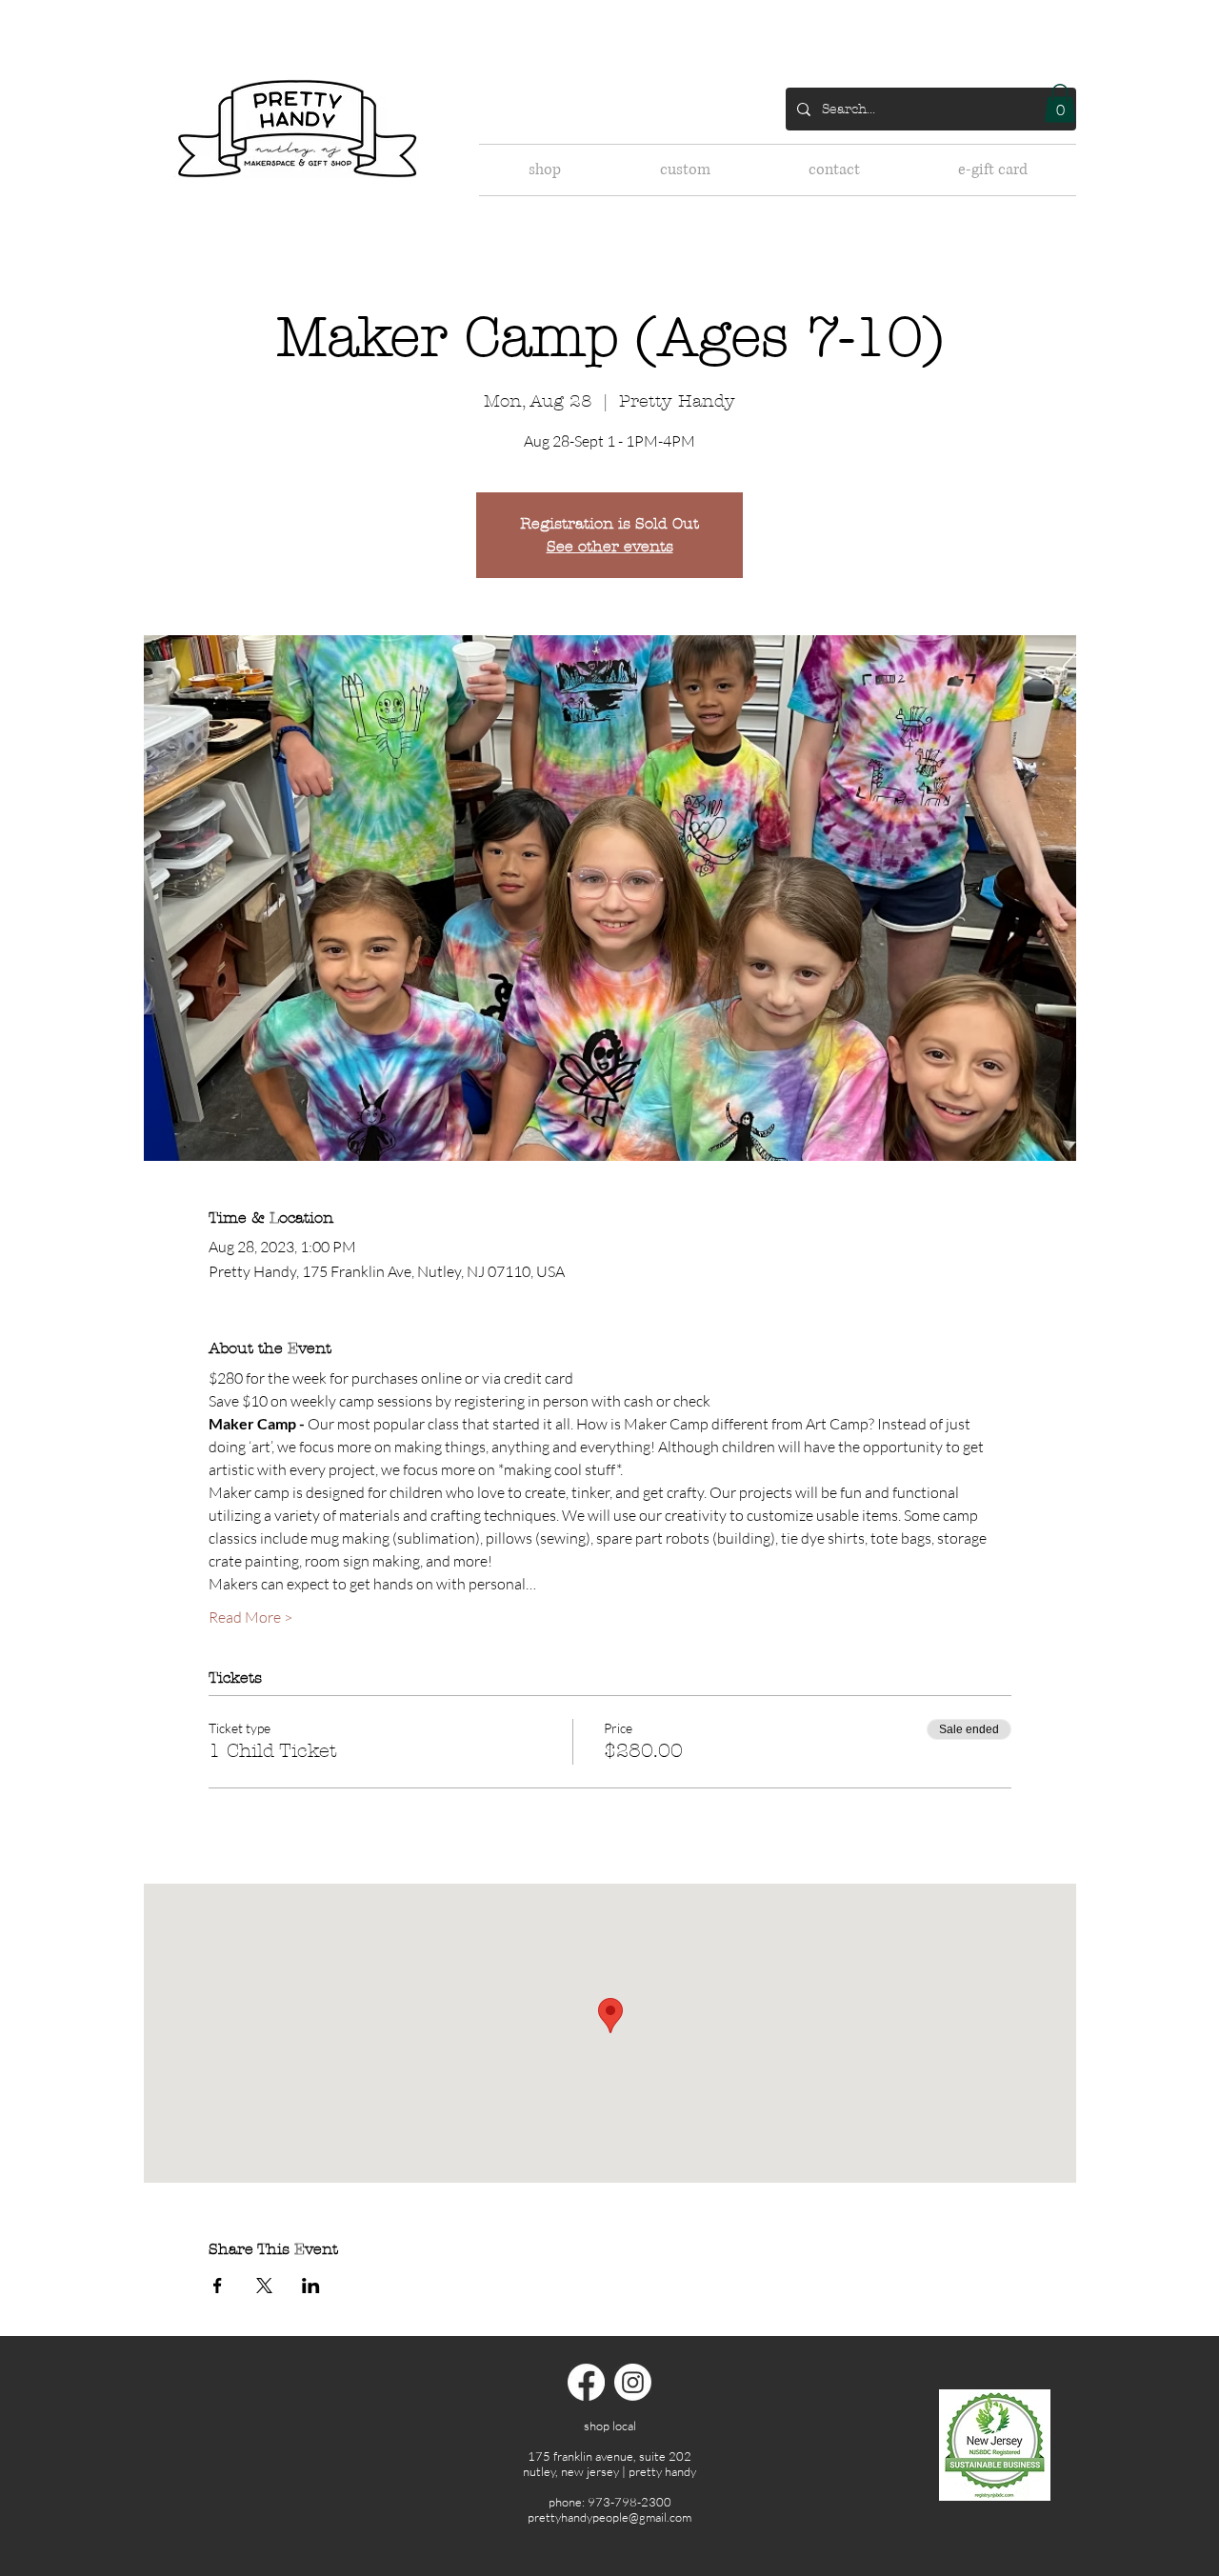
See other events (610, 546)
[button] (1060, 103)
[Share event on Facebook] (218, 2286)
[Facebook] (586, 2382)
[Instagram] (633, 2382)
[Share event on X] (264, 2286)
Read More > (250, 1617)
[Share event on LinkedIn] (311, 2286)
